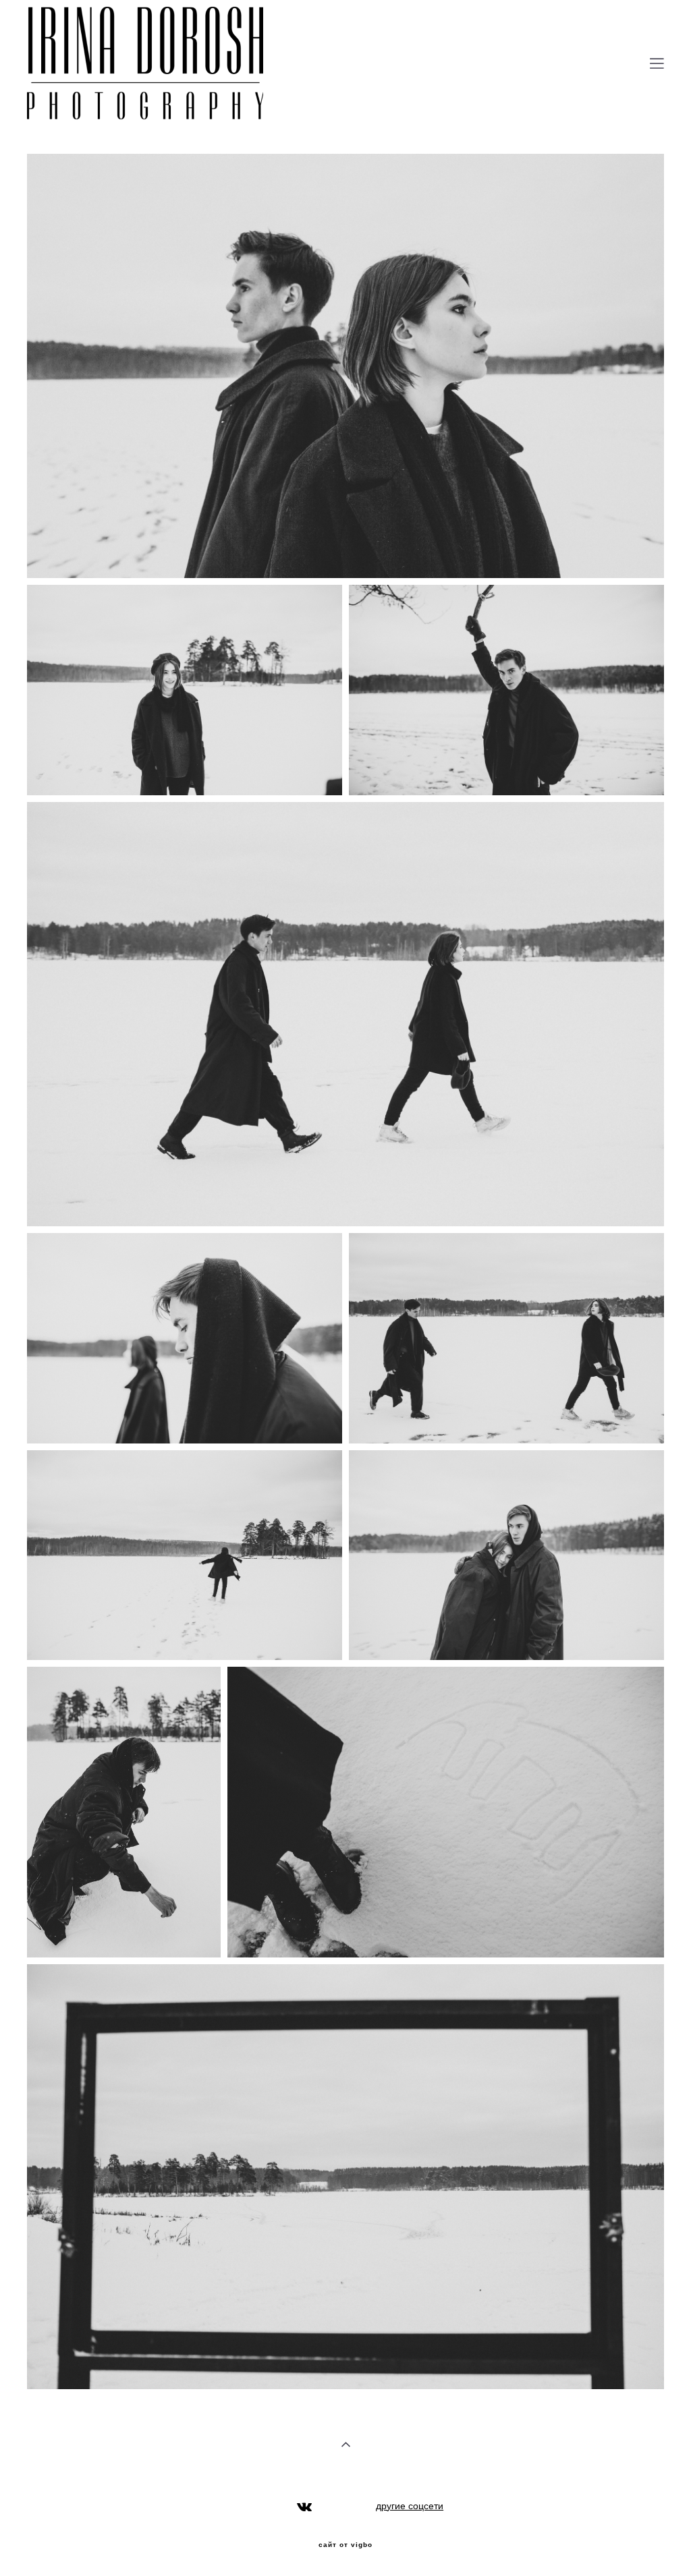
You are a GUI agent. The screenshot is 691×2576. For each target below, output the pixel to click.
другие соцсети (410, 2506)
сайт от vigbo (345, 2545)
